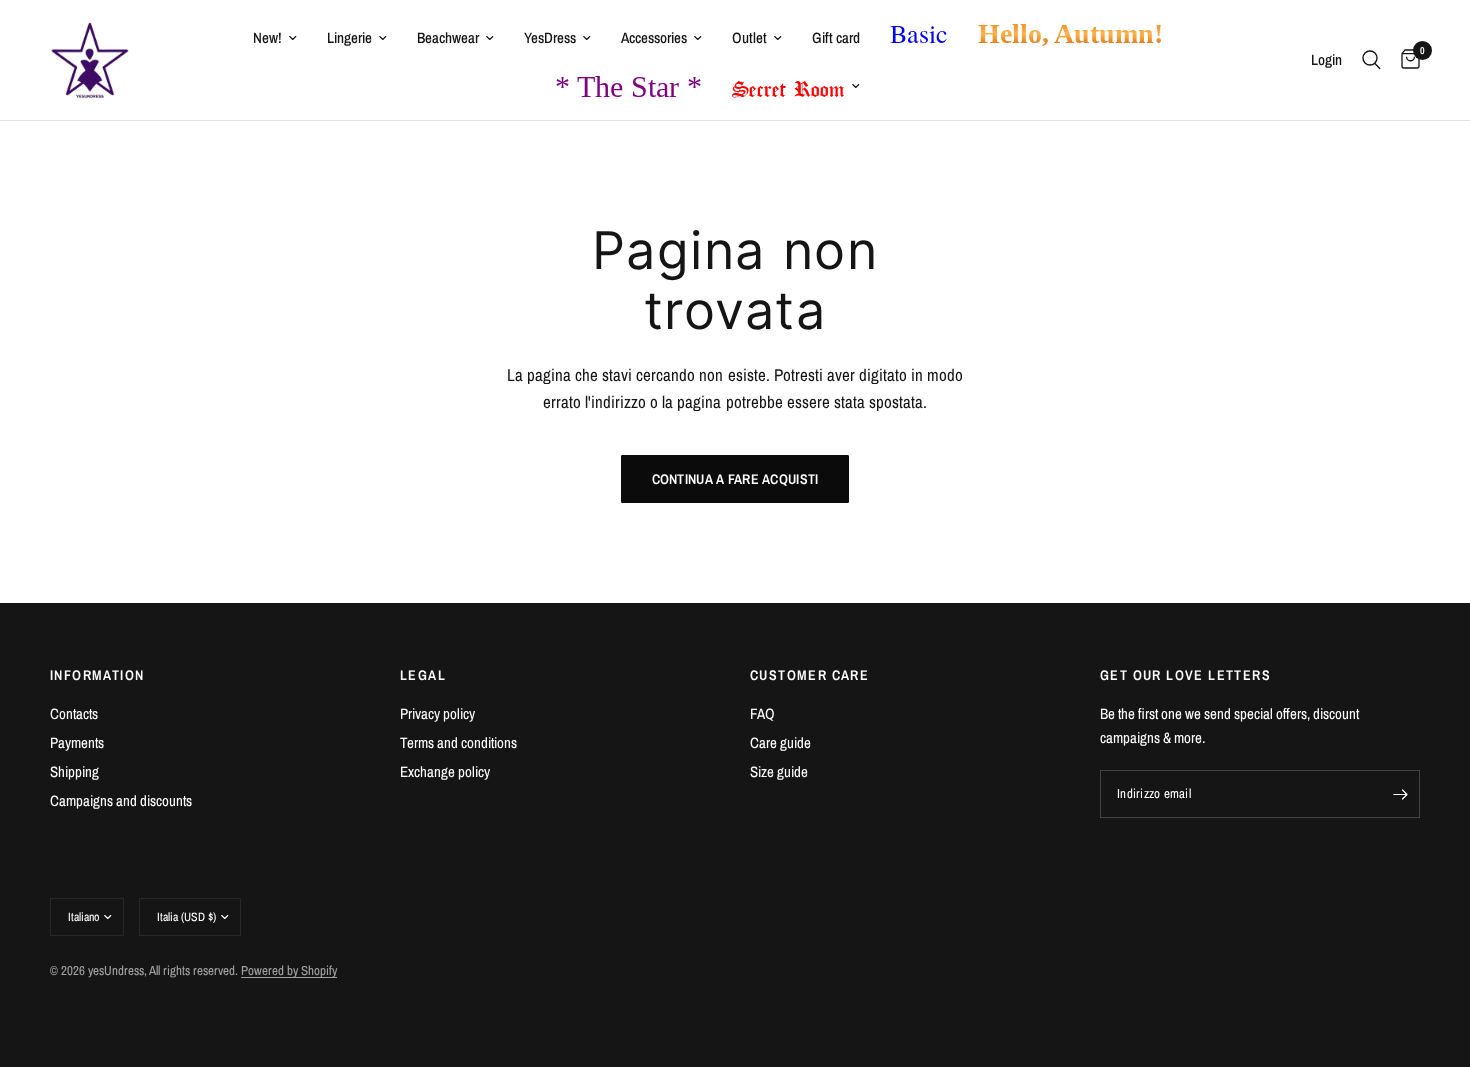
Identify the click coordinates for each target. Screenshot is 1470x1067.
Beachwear (448, 37)
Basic (919, 33)
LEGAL (423, 675)
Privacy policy (437, 713)
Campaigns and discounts (121, 800)
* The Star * (628, 86)
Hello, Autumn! (1070, 33)
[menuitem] (275, 38)
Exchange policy (445, 771)
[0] (1405, 60)
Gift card (836, 37)
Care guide (780, 742)
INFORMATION (97, 675)
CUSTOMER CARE (809, 675)
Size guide (779, 771)
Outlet (749, 37)
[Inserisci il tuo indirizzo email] (1400, 794)
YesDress (550, 37)
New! (267, 37)
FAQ (762, 713)
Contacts (74, 713)
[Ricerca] (1371, 60)
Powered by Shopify (289, 970)
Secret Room (788, 85)
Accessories (654, 37)
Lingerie (349, 37)
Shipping (74, 771)
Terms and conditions (458, 742)
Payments (77, 742)
